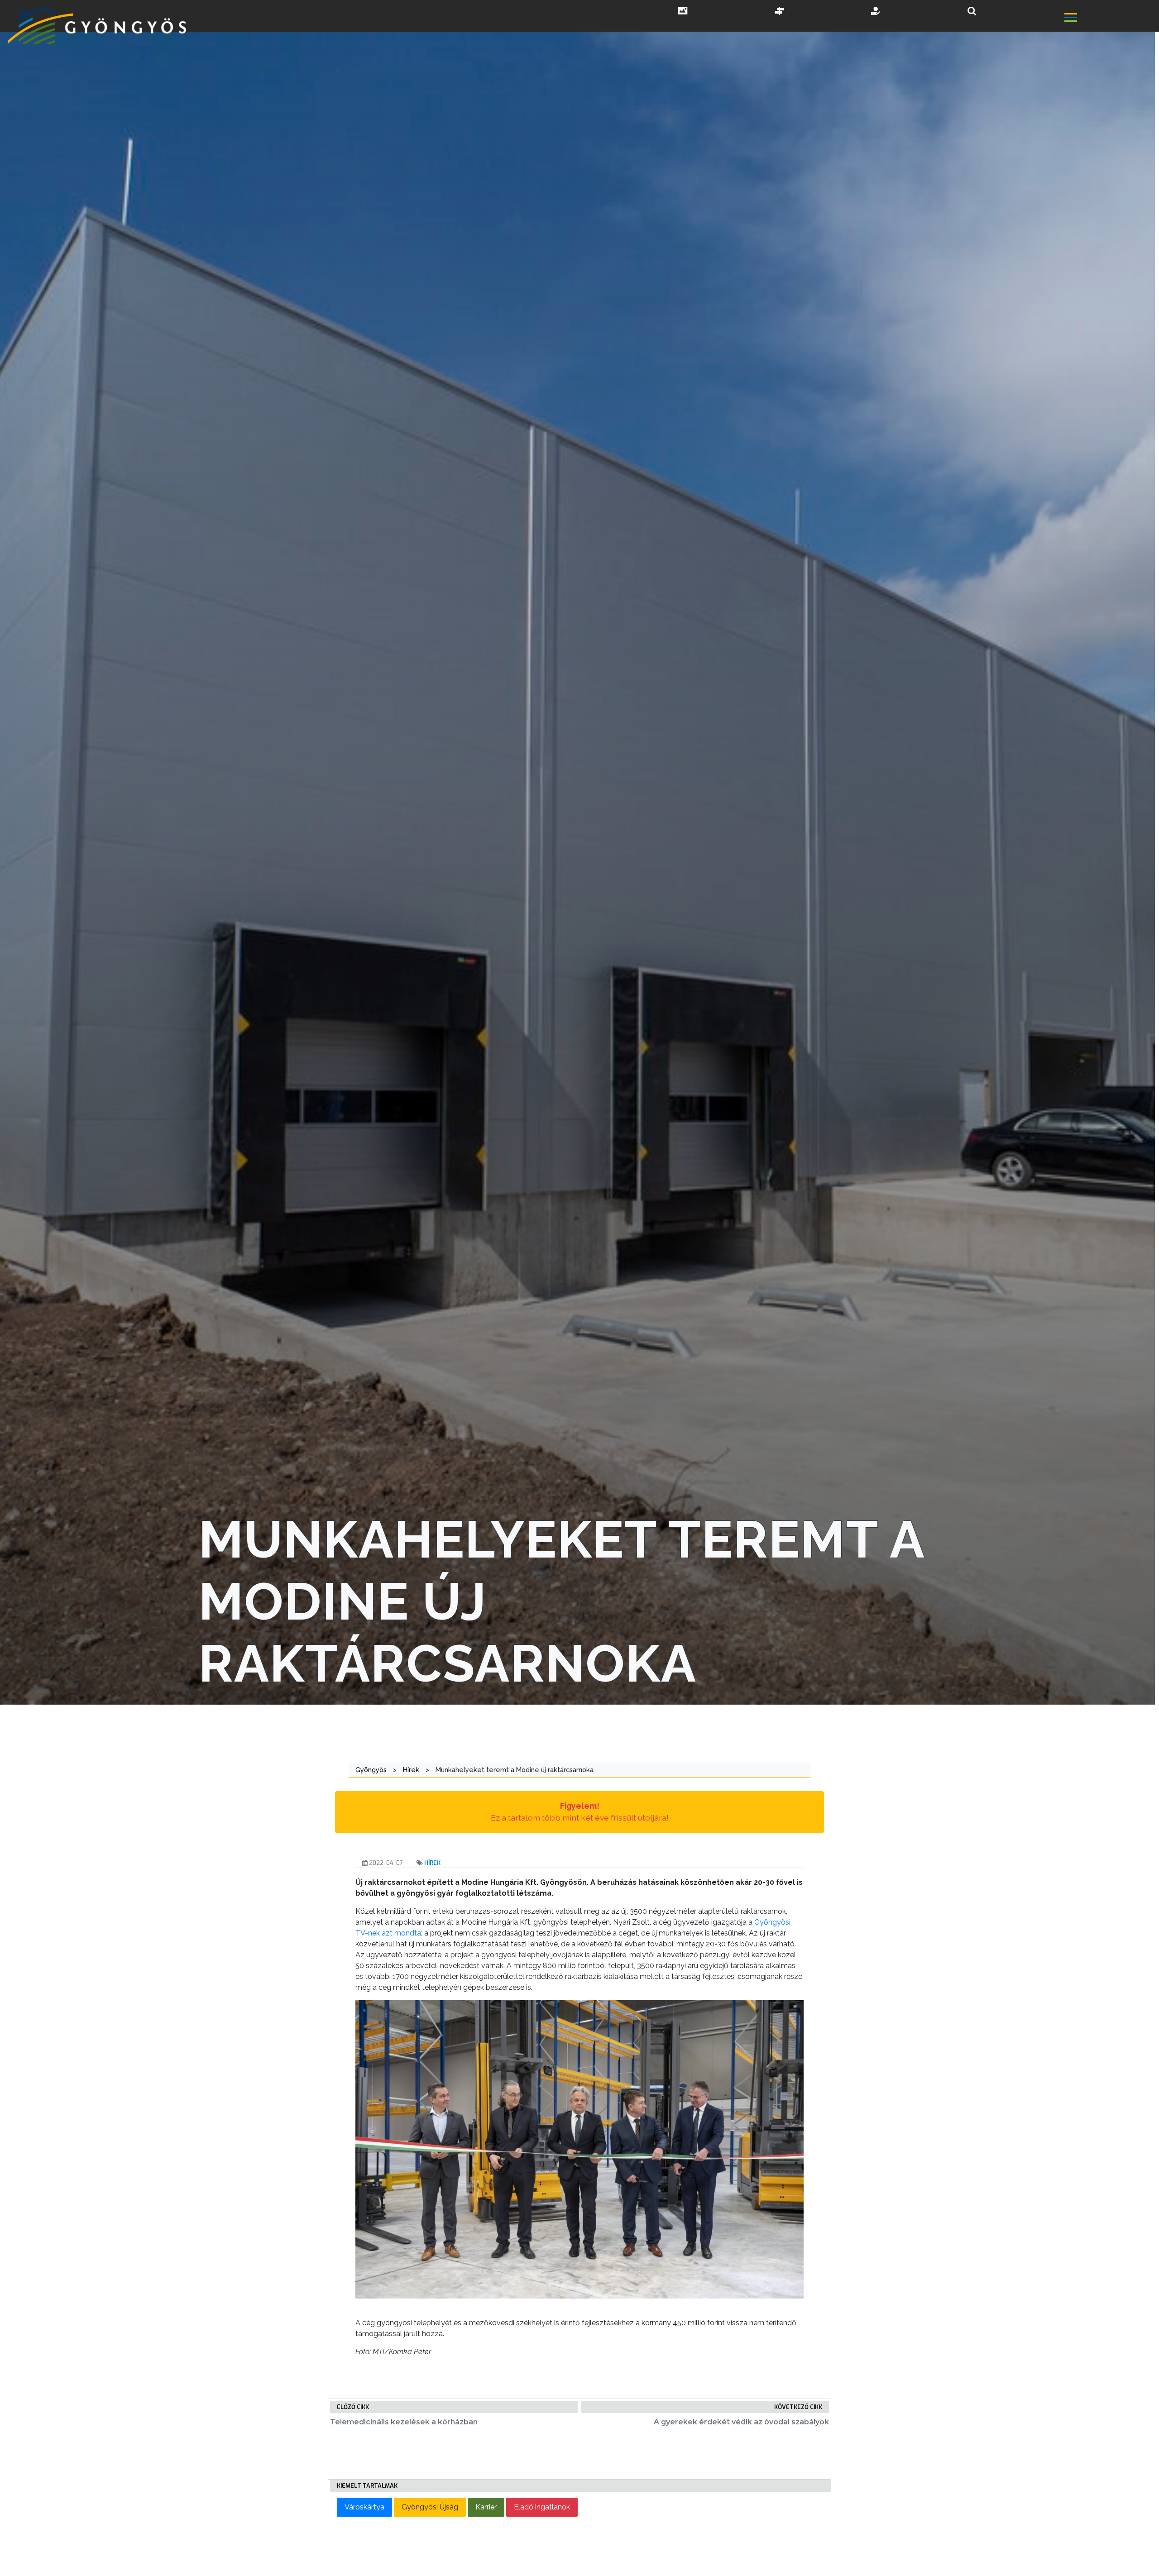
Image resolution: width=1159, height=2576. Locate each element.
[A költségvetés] (876, 12)
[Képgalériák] (683, 12)
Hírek (432, 1863)
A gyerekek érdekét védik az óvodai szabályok (741, 2422)
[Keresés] (972, 11)
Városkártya (364, 2507)
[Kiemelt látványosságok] (780, 12)
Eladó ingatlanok (542, 2507)
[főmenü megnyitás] (1111, 19)
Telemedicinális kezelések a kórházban (404, 2422)
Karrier (486, 2507)
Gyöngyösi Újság (430, 2507)
